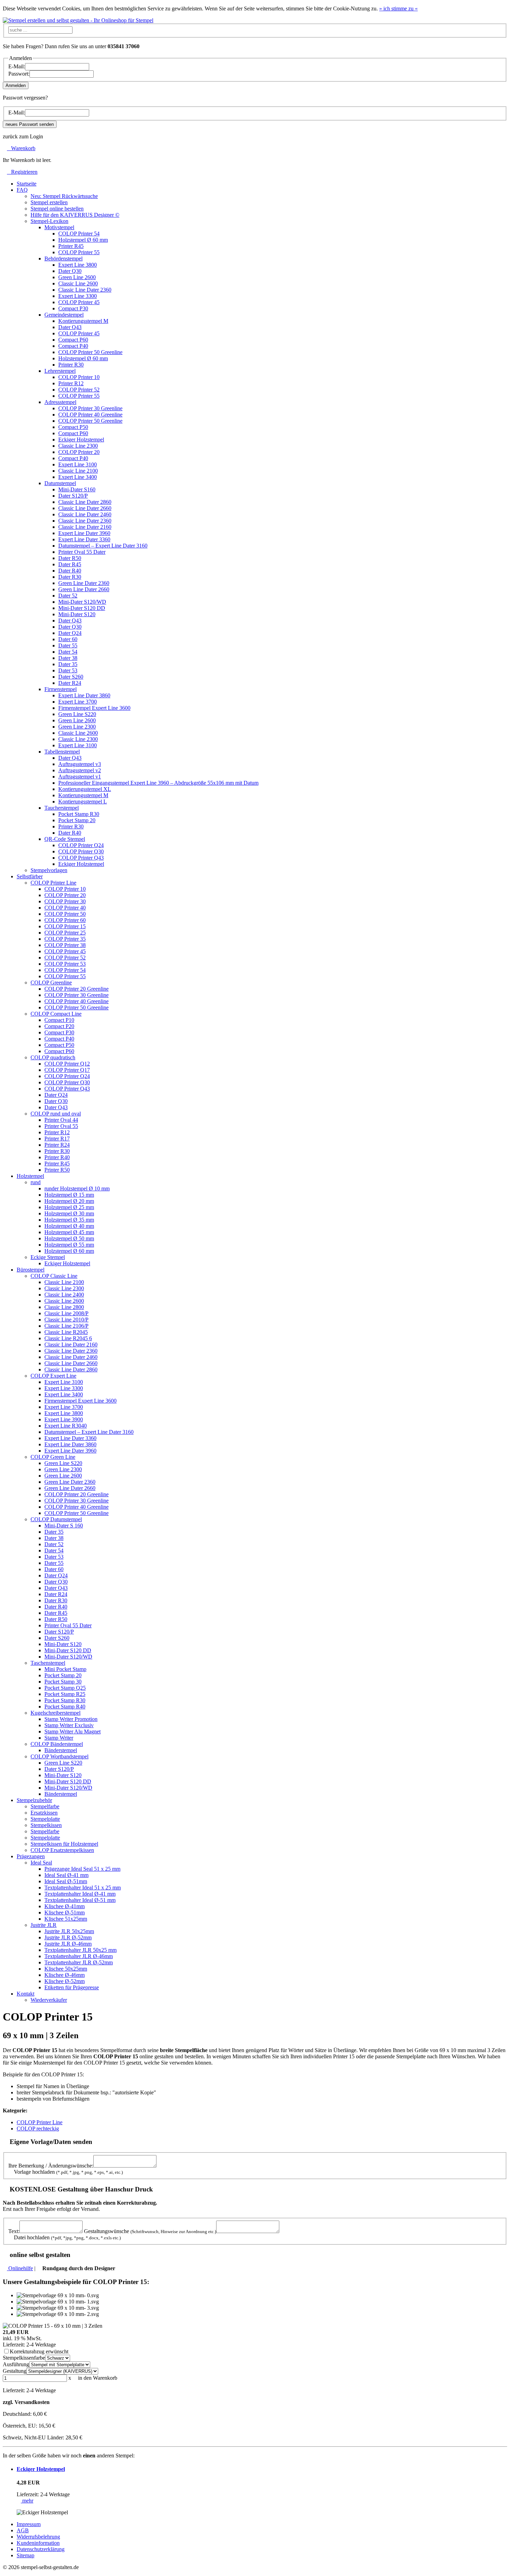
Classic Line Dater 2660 (85, 508)
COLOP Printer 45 (79, 302)
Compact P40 (73, 346)
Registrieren (22, 172)
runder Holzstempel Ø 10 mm (77, 1188)
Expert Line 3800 (78, 265)
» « (398, 8)
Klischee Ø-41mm (65, 1906)
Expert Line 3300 (78, 296)
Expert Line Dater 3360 (84, 539)
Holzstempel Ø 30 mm (69, 1213)
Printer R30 (71, 365)
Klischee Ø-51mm (65, 1912)
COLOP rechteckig (38, 2129)
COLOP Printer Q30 (81, 851)
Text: (14, 2231)
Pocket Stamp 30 (63, 1682)
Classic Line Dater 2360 (85, 290)
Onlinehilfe (20, 2268)
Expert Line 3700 (78, 702)
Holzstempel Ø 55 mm (69, 1245)
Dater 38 (68, 658)
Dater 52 (68, 596)
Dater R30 (70, 577)
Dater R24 (70, 683)
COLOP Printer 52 (79, 390)
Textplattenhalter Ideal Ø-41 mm (80, 1894)
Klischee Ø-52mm (65, 1981)
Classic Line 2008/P (66, 1313)
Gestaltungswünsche (150, 2231)
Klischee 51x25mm (66, 1919)
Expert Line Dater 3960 (84, 533)
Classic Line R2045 (66, 1332)
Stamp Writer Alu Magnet (73, 1731)
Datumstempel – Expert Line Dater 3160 (103, 546)
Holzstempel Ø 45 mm (69, 1232)
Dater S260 (71, 677)
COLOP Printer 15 (65, 926)
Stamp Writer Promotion (71, 1719)
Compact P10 (59, 1020)
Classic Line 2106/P (66, 1326)
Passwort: (19, 74)
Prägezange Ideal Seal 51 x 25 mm (82, 1869)
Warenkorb (21, 148)
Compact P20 (59, 1026)
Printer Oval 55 (61, 1126)
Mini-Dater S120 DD (82, 608)
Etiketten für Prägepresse (72, 1987)
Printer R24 (57, 1145)
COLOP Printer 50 (65, 914)
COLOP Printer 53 (65, 964)
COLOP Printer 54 (79, 234)
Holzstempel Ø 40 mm (69, 1226)
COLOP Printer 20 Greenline (76, 989)
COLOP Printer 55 (79, 252)
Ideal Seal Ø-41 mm (66, 1875)
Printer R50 (57, 1170)
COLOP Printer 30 (65, 901)
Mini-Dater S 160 (64, 1526)
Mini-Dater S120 (77, 614)
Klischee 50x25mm (66, 1969)
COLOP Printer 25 (65, 933)
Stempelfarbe (45, 1806)
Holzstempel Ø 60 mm (83, 240)
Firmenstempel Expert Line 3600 (94, 708)
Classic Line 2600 (78, 283)
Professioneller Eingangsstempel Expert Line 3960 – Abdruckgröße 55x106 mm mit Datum (158, 783)
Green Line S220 (77, 714)
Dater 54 (68, 652)
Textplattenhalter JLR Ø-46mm (79, 1956)
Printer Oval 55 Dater (82, 552)
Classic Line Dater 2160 (85, 527)
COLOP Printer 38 (65, 945)
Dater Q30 (70, 271)
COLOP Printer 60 (65, 920)
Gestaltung (15, 2371)
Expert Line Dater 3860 (84, 695)
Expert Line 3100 (78, 464)
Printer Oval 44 (61, 1120)
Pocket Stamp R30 (79, 814)
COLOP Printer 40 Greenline (90, 415)
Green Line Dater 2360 (84, 583)
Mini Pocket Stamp (65, 1669)
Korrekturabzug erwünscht (39, 2351)
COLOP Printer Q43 (81, 858)
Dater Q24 (70, 633)
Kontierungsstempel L (83, 802)
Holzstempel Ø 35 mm (69, 1220)
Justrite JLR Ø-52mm (68, 1937)
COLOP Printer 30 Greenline (90, 408)
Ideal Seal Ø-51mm (66, 1881)
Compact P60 (73, 340)
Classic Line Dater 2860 (85, 502)
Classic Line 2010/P (66, 1320)
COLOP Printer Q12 (67, 1064)
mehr (27, 2501)
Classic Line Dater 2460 (85, 514)
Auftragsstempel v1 (80, 777)
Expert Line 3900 (64, 1419)
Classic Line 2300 (78, 446)
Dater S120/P (73, 496)
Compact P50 (73, 427)
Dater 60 (68, 639)
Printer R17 (57, 1139)
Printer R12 (71, 383)
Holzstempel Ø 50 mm (69, 1238)
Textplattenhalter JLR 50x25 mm (80, 1950)
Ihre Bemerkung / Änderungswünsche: (51, 2166)
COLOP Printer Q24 (81, 845)
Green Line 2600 (77, 277)
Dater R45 (70, 564)
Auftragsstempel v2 (80, 770)
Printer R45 (71, 246)
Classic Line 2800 (64, 1307)
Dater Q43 (70, 327)
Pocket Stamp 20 (77, 820)
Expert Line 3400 (78, 477)
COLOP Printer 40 (65, 908)
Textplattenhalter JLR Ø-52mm (79, 1962)
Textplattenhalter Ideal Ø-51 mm (80, 1900)
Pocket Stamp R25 (65, 1694)
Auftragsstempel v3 (80, 764)
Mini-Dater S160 (77, 489)
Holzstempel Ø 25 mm (69, 1207)
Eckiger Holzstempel (81, 440)
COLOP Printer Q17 (67, 1070)
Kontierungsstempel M (83, 321)
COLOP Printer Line (40, 2122)
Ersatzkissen (44, 1813)
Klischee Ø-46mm (65, 1975)
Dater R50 (70, 558)
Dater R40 (70, 571)
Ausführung (16, 2364)
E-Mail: (17, 66)
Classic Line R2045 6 (68, 1338)
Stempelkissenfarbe (24, 2358)
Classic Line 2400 (64, 1295)
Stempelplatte (45, 1819)
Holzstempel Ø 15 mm (69, 1195)
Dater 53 (68, 670)
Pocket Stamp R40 (65, 1707)
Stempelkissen (46, 1825)
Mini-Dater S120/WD (82, 602)
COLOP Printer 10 (79, 377)
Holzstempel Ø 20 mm (69, 1201)
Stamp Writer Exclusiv (69, 1725)
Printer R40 (57, 1157)
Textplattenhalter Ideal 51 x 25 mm (83, 1888)
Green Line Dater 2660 (84, 589)
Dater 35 (68, 664)
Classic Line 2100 (78, 471)
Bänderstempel (61, 1750)
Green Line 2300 (77, 727)
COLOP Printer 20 (79, 452)
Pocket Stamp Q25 (65, 1688)
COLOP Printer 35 (65, 939)
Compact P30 (73, 308)
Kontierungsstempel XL (85, 789)
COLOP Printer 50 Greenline (90, 352)
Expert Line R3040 (66, 1426)
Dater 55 (68, 645)
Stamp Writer (59, 1738)
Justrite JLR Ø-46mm (68, 1944)
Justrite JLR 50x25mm (69, 1931)
